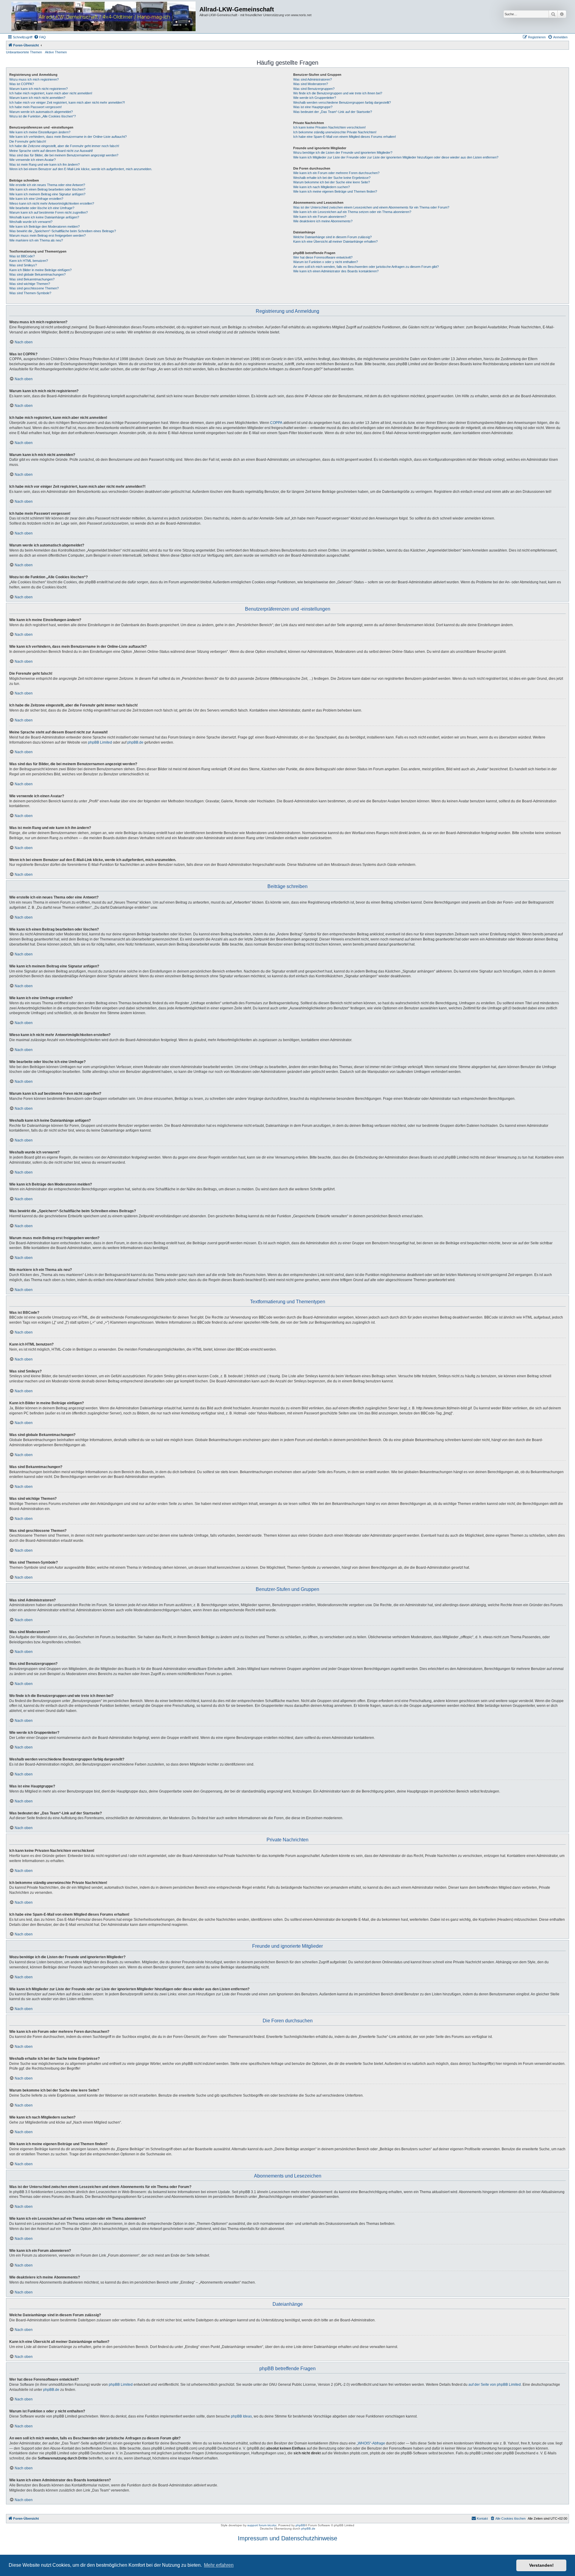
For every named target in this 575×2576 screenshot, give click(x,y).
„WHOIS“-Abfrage (371, 2443)
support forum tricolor (262, 2525)
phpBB (300, 2525)
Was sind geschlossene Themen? (34, 288)
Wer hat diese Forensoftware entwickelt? (323, 257)
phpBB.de (135, 742)
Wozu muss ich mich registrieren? (34, 79)
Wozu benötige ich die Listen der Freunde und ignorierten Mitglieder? (343, 152)
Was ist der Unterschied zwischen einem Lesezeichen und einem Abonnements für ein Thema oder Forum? (371, 207)
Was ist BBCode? (22, 256)
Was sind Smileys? (23, 265)
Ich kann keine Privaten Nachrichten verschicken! (329, 127)
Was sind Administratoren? (313, 79)
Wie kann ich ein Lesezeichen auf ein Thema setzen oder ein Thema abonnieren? (352, 212)
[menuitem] (40, 37)
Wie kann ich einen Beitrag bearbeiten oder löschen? (47, 189)
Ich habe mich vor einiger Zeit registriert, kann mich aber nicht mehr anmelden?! (67, 102)
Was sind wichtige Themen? (30, 284)
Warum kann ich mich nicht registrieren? (38, 89)
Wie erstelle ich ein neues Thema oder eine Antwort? (47, 185)
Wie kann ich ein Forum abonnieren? (320, 217)
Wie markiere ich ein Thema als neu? (36, 240)
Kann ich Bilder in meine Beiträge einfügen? (40, 270)
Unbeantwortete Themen (24, 52)
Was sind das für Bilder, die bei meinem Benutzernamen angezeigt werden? (64, 155)
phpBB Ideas (241, 2416)
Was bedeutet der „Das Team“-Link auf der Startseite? (333, 112)
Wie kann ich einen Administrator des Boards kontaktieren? (336, 271)
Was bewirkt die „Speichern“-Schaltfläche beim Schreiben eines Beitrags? (63, 231)
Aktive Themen (56, 52)
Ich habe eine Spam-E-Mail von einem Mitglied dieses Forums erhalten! (345, 137)
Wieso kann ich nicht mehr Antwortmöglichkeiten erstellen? (52, 203)
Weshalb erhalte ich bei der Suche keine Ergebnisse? (332, 178)
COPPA (276, 423)
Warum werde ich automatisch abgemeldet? (41, 112)
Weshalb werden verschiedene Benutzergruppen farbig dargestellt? (342, 102)
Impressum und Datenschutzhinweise (287, 2538)
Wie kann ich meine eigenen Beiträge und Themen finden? (335, 191)
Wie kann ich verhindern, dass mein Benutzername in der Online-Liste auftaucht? (68, 137)
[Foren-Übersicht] (103, 17)
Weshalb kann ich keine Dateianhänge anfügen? (44, 217)
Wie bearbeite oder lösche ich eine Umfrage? (42, 208)
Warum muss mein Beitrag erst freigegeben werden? (47, 235)
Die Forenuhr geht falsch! (28, 141)
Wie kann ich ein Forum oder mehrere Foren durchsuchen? (336, 173)
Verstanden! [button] (541, 2565)
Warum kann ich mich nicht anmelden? (37, 98)
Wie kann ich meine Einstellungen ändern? (40, 132)
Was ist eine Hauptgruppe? (313, 107)
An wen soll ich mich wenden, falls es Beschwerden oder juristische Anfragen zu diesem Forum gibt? (366, 267)
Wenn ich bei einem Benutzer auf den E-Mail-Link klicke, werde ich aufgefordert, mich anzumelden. (81, 169)
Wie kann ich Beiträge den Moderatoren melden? (44, 227)
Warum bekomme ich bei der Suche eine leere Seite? (332, 182)
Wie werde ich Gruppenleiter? (315, 98)
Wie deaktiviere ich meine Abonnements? (323, 221)
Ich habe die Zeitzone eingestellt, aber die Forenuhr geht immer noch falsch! (64, 146)
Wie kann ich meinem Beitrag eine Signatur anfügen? (47, 194)
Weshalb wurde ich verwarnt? (31, 222)
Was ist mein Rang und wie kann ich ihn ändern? (44, 164)
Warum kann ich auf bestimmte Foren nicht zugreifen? (49, 212)
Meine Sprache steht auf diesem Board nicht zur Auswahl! (51, 151)
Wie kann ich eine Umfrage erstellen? (36, 199)
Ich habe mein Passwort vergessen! (35, 107)
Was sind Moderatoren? (311, 84)
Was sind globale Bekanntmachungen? (37, 274)
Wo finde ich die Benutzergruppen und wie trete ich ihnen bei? (338, 93)
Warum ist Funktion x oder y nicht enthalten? (326, 262)
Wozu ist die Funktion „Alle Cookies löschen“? (43, 116)
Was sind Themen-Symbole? (30, 293)
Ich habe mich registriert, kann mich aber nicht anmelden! (51, 93)
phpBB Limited (100, 742)
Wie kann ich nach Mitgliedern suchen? (321, 187)
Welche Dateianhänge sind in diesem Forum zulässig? (332, 237)
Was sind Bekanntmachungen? (32, 279)
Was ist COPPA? (22, 84)
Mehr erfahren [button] (219, 2565)
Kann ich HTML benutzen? (29, 261)
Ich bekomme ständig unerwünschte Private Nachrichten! (335, 132)
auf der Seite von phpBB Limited (495, 2385)
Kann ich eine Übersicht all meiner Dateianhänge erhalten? (335, 241)
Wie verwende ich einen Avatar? (32, 160)
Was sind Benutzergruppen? (314, 89)
